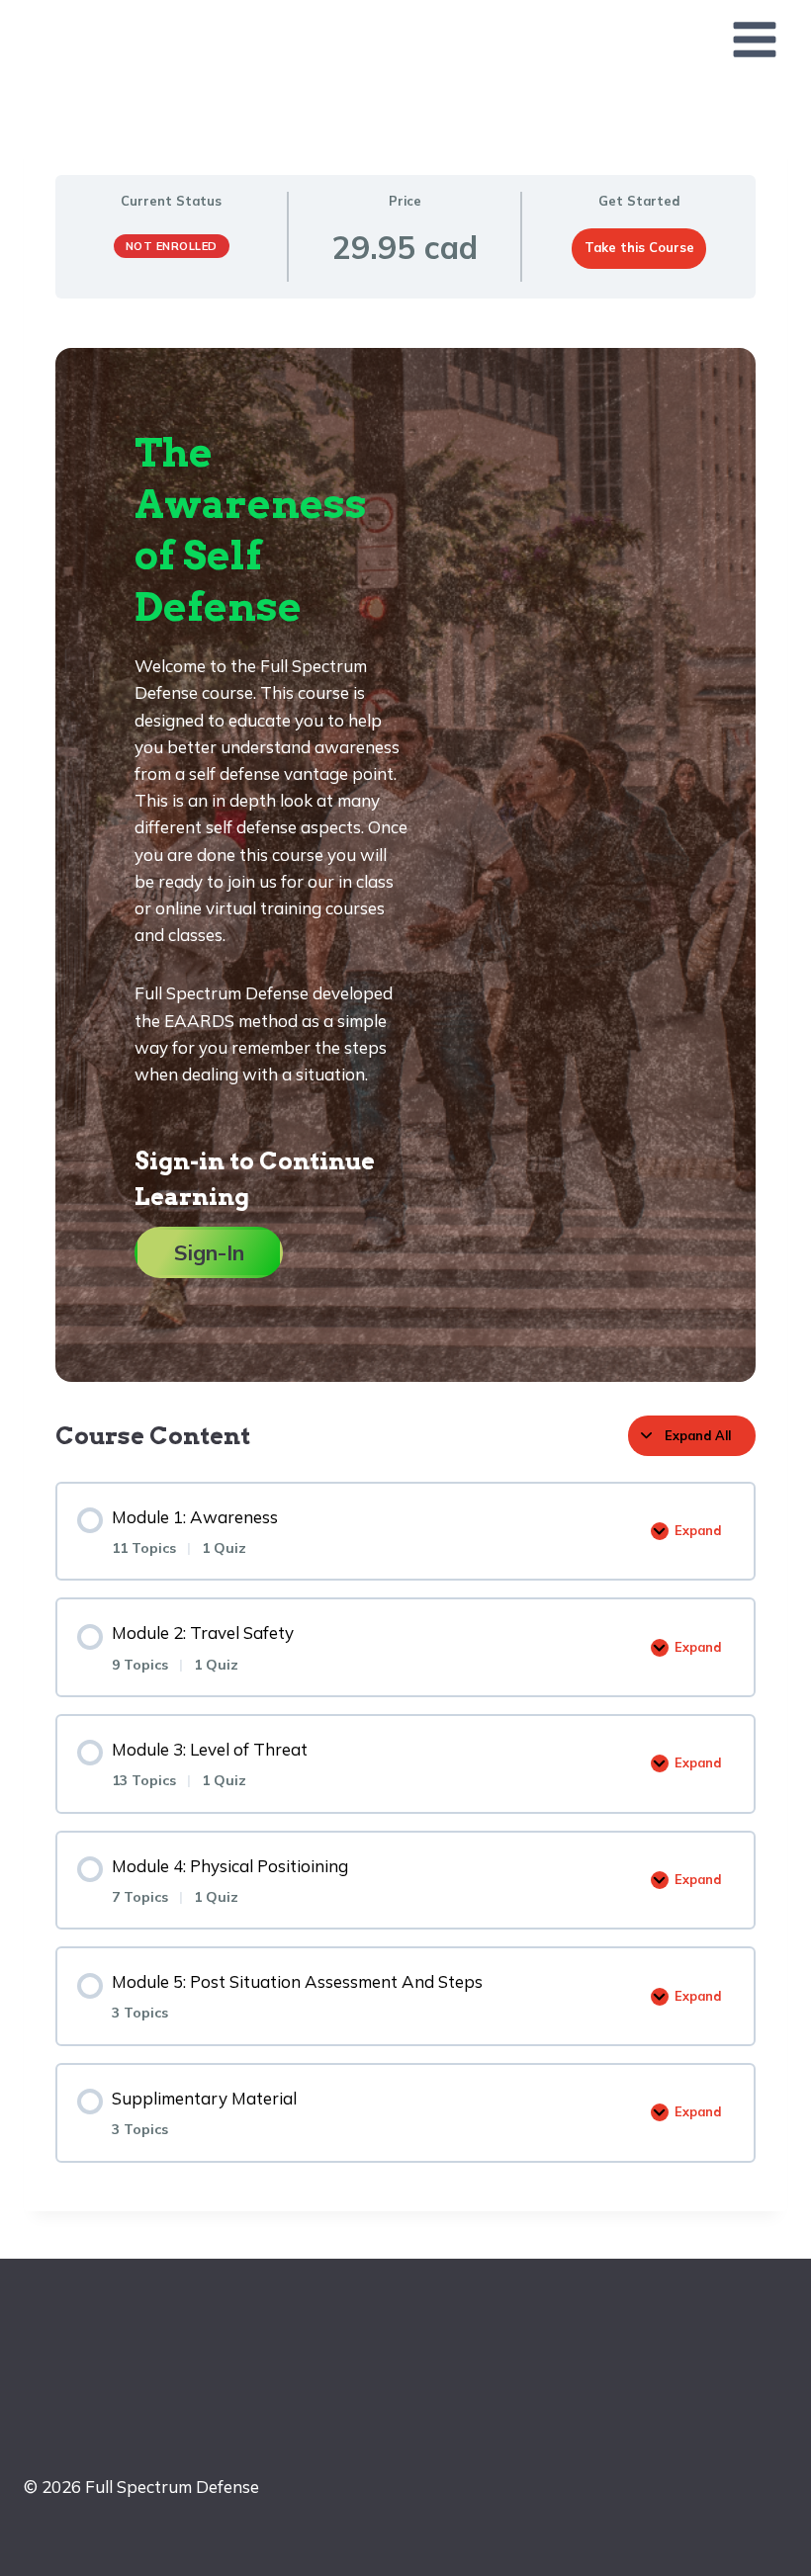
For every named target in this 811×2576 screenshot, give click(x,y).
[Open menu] (754, 39)
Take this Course (639, 247)
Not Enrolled (172, 246)
